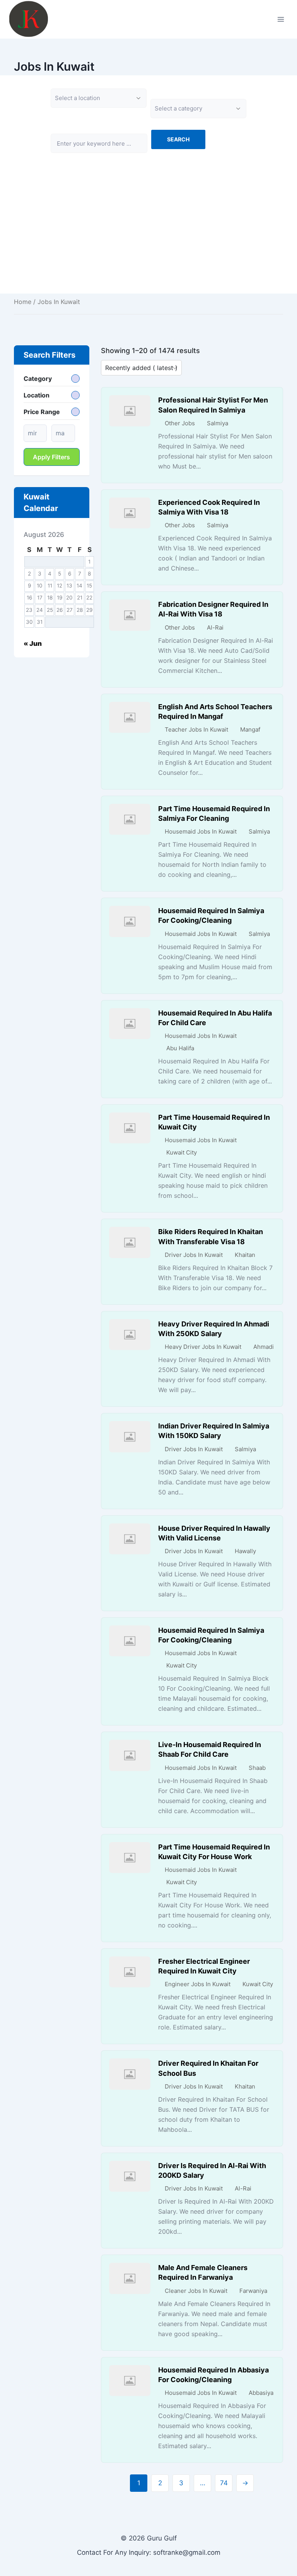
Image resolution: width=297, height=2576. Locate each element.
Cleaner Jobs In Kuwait (196, 2291)
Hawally (245, 1551)
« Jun (33, 644)
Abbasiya (261, 2393)
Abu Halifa (180, 1048)
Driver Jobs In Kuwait (194, 1255)
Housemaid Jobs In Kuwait (201, 831)
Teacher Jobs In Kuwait (196, 729)
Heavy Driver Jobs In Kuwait (203, 1347)
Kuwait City (182, 1152)
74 (224, 2483)
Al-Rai (215, 627)
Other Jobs (180, 423)
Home (23, 302)
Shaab (257, 1768)
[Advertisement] (148, 239)
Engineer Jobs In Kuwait (198, 1984)
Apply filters (51, 457)
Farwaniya (253, 2291)
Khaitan (245, 1255)
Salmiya (218, 423)
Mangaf (250, 729)
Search (178, 139)
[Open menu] (281, 19)
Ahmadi (264, 1347)
